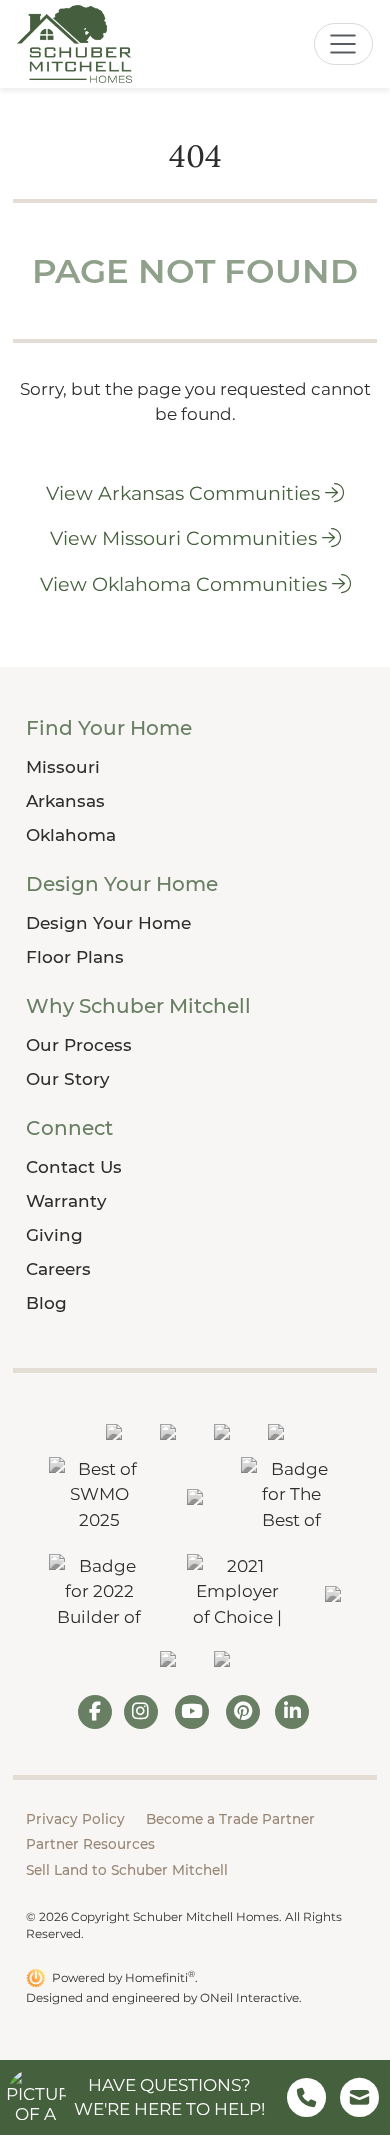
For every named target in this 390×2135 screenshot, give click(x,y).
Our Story (68, 1079)
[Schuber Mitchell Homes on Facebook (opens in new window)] (95, 1712)
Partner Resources (90, 1844)
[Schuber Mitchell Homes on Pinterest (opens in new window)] (243, 1712)
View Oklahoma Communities (186, 584)
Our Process (79, 1045)
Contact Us (74, 1167)
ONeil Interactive (249, 1997)
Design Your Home (108, 923)
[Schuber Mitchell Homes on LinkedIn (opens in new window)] (292, 1712)
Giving (54, 1235)
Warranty (66, 1201)
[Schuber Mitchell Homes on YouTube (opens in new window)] (192, 1712)
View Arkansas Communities (185, 493)
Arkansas (65, 801)
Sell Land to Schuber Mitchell (127, 1870)
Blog (46, 1303)
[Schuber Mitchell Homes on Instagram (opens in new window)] (140, 1712)
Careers (58, 1269)
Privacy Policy (75, 1819)
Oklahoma (71, 835)
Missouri (63, 767)
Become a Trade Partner (230, 1819)
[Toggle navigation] (343, 44)
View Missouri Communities (186, 538)
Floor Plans (75, 957)
